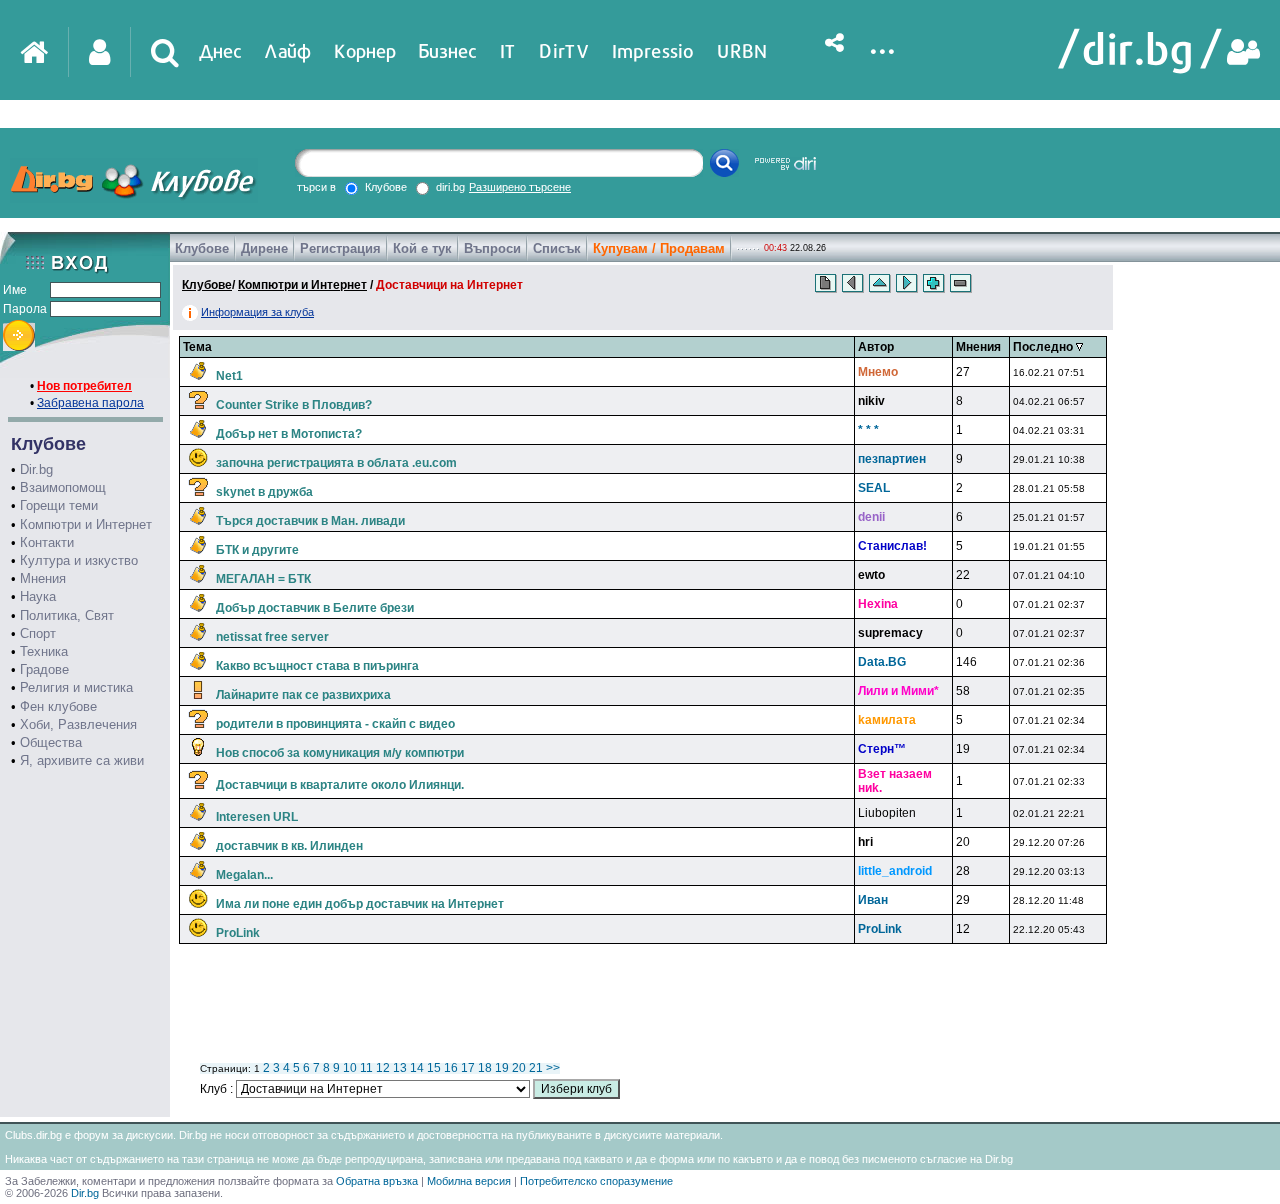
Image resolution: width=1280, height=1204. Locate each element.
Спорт (38, 633)
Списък (557, 248)
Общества (51, 742)
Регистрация (340, 248)
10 (350, 1068)
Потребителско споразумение (596, 1181)
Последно (1044, 347)
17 (468, 1068)
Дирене (264, 248)
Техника (44, 651)
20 (519, 1068)
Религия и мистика (76, 687)
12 (383, 1068)
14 (417, 1068)
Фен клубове (58, 706)
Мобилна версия (469, 1181)
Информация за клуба (257, 312)
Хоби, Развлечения (78, 724)
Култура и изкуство (79, 560)
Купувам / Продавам (659, 248)
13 (400, 1068)
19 (502, 1068)
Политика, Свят (67, 615)
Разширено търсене (520, 187)
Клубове (202, 248)
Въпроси (492, 248)
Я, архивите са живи (82, 760)
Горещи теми (59, 505)
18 (485, 1068)
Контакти (47, 542)
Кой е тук (422, 248)
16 (451, 1068)
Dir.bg (36, 469)
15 (434, 1068)
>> (553, 1068)
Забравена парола (90, 403)
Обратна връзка (377, 1181)
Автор (876, 347)
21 (536, 1068)
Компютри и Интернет (86, 524)
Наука (38, 596)
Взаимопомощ (63, 487)
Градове (44, 669)
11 (366, 1068)
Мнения (43, 578)
